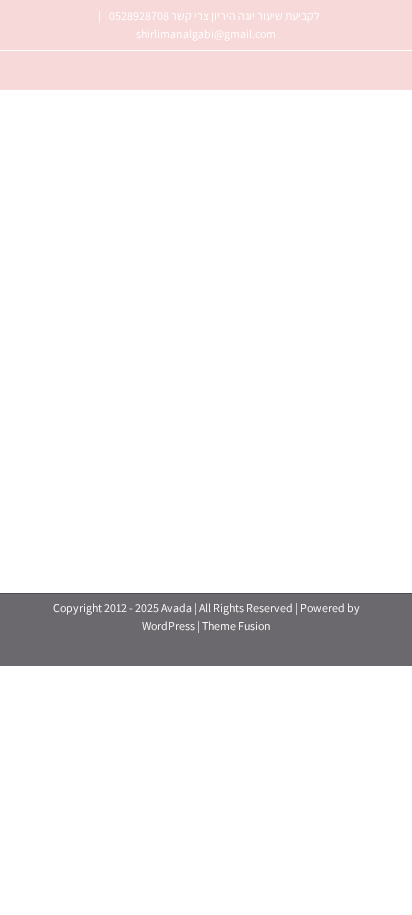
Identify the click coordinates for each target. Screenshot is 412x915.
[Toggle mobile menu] (38, 297)
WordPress (168, 625)
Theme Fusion (236, 625)
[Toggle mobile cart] (69, 297)
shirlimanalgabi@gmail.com (206, 33)
